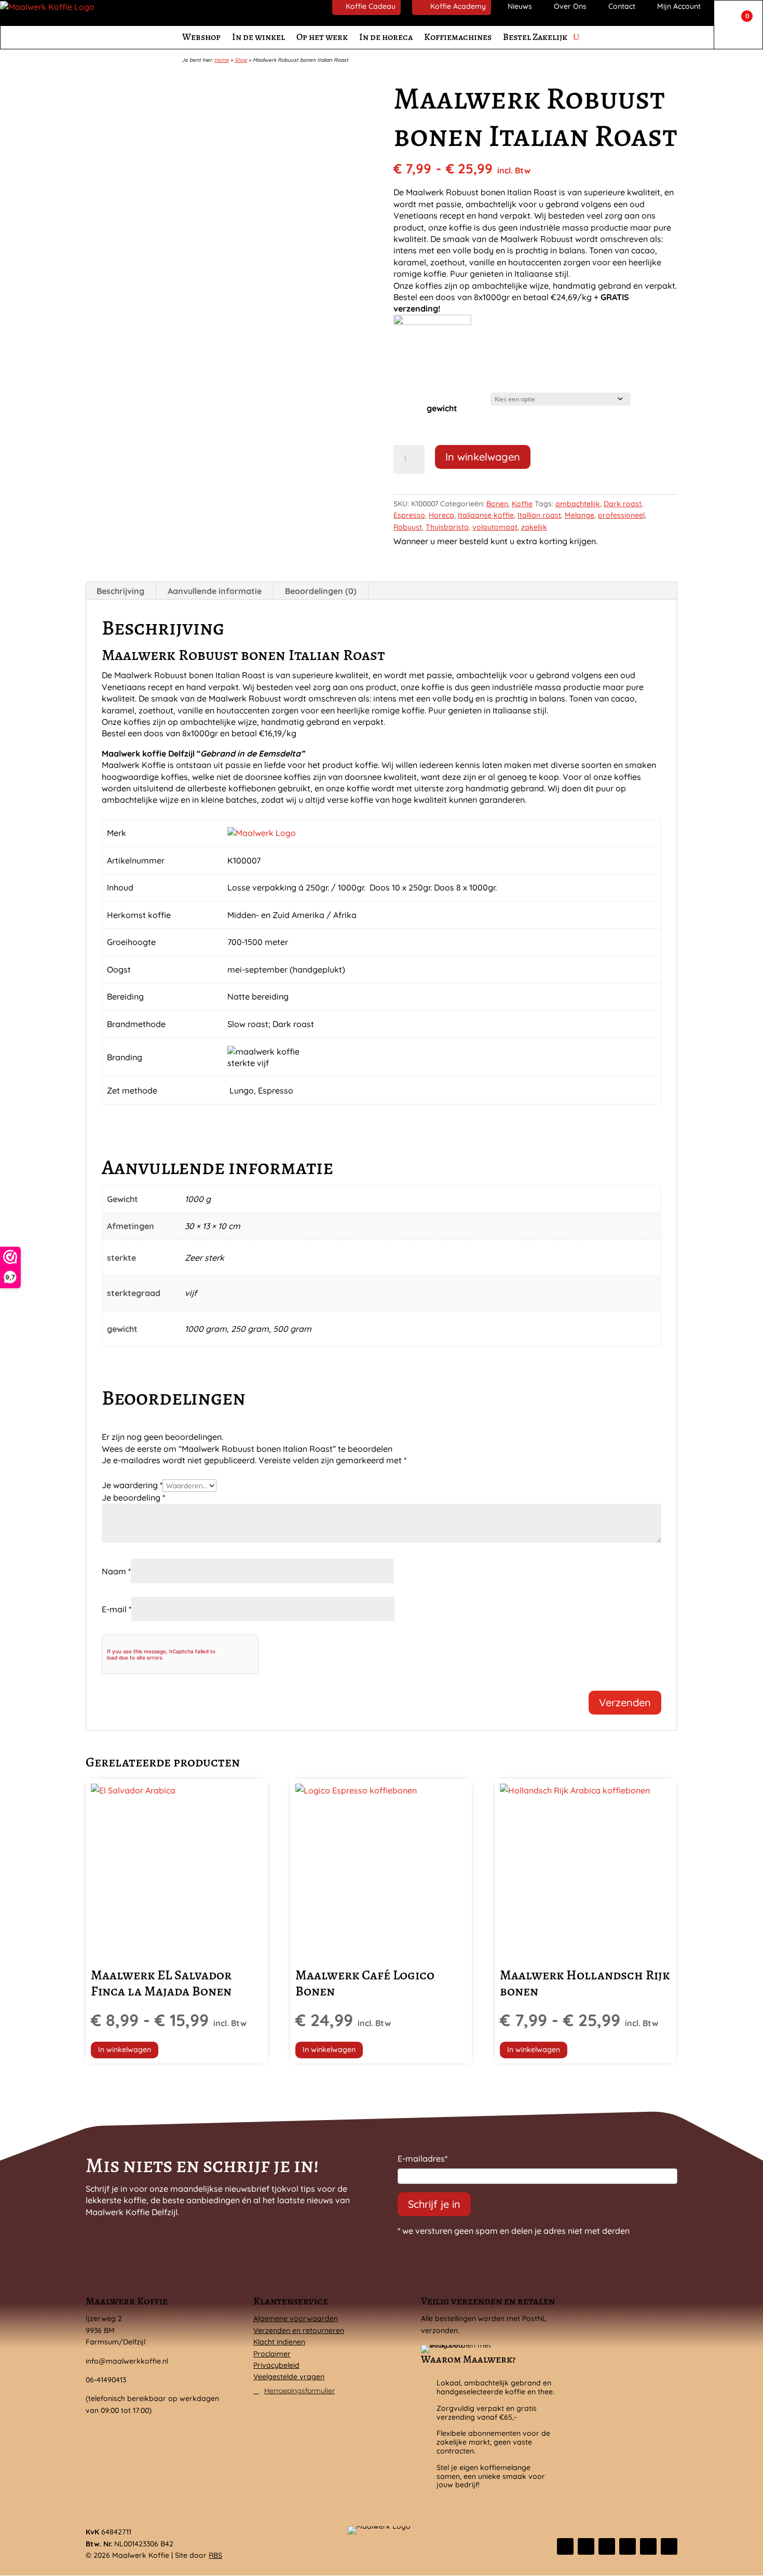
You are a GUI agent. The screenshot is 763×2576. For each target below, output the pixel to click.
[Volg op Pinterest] (648, 2546)
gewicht (442, 408)
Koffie (522, 504)
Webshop (201, 37)
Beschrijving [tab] (120, 591)
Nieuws (520, 6)
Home (222, 60)
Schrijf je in (434, 2204)
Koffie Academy (458, 6)
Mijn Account (679, 6)
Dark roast (623, 504)
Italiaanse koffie (486, 515)
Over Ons (570, 6)
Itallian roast (539, 515)
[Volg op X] (586, 2546)
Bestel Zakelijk (535, 37)
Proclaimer (272, 2354)
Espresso (409, 515)
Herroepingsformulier (299, 2391)
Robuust (408, 527)
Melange (580, 515)
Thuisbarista (447, 527)
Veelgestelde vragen (289, 2377)
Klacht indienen (279, 2342)
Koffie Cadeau (371, 6)
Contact (622, 6)
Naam (116, 1571)
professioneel (621, 515)
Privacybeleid (276, 2365)
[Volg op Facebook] (565, 2546)
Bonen (497, 504)
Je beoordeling (133, 1498)
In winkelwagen (483, 457)
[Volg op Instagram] (607, 2546)
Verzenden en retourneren (299, 2330)
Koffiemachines (458, 37)
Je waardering (132, 1485)
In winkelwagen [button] (329, 2049)
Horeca (441, 515)
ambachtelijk (578, 504)
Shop (241, 60)
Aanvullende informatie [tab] (215, 591)
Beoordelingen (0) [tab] (321, 591)
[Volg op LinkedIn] (628, 2546)
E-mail (117, 1609)
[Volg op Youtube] (669, 2546)
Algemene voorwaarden (296, 2318)
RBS (215, 2555)
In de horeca (386, 37)
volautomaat (495, 527)
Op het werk (322, 37)
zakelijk (534, 527)
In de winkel (258, 37)
